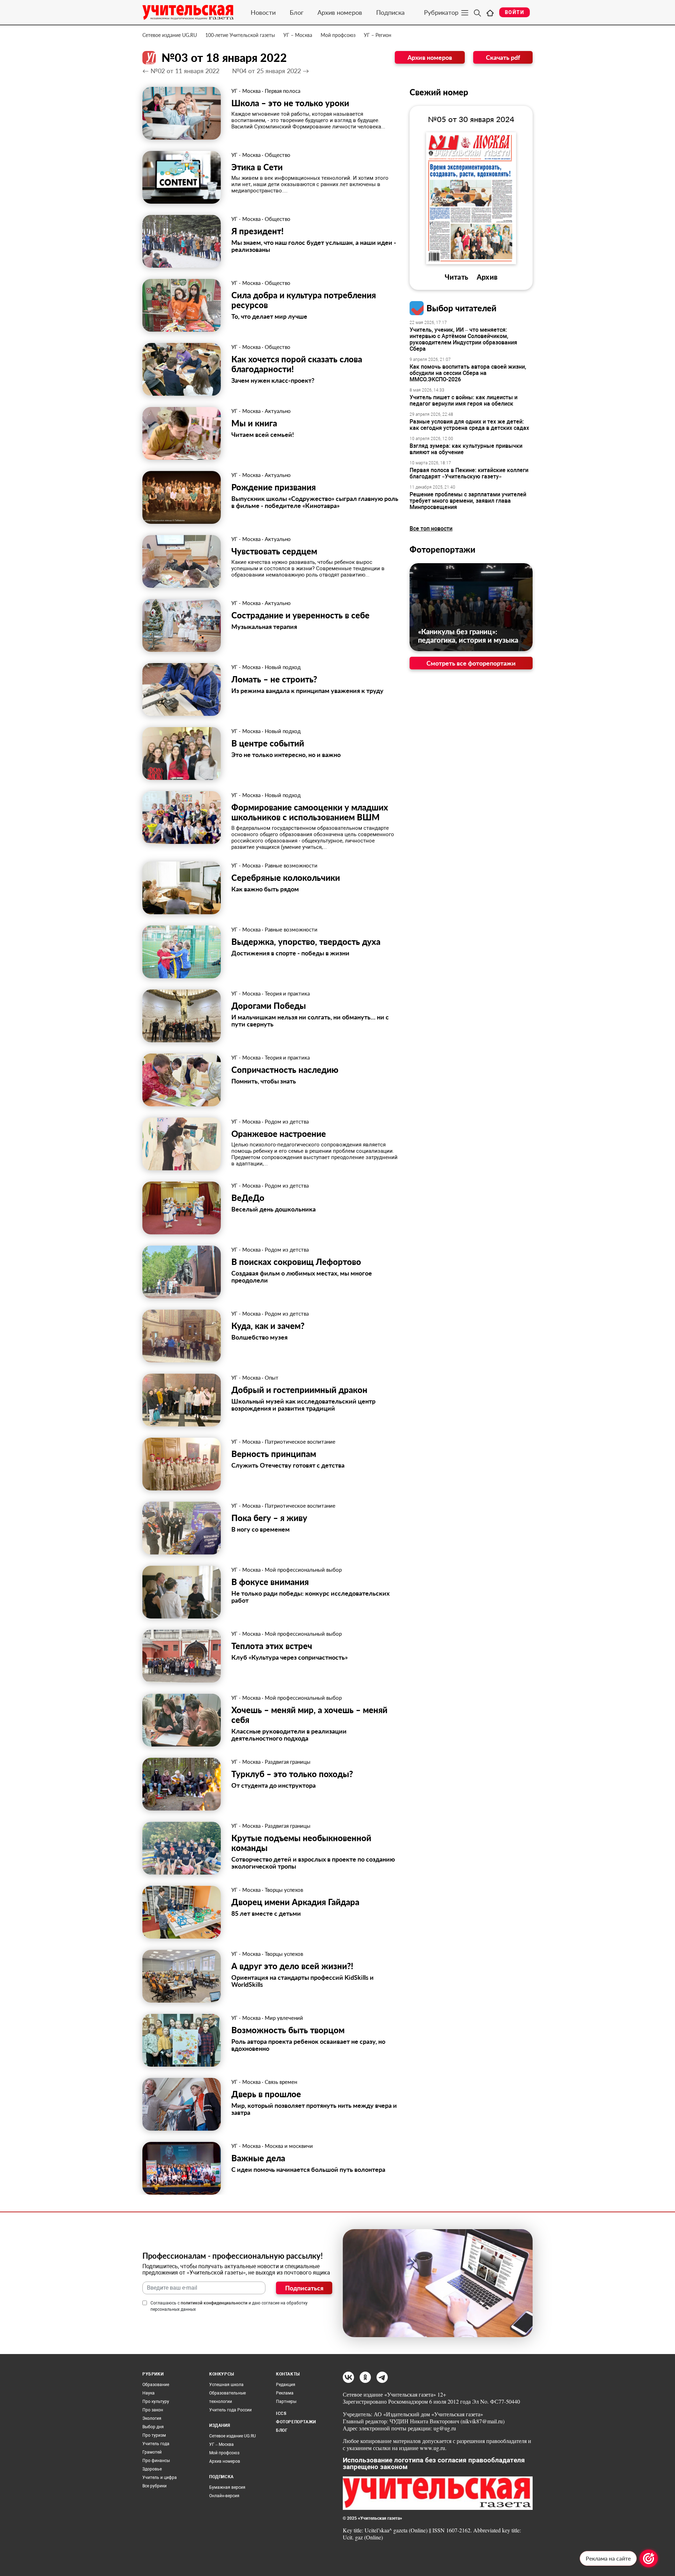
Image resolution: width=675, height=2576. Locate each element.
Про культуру (156, 2402)
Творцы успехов (284, 1890)
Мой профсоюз (338, 35)
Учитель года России (230, 2410)
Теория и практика (287, 993)
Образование (156, 2385)
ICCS (281, 2413)
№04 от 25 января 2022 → (271, 71)
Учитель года (156, 2444)
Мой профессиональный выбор (303, 1570)
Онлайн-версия (224, 2496)
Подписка (390, 12)
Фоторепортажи (442, 549)
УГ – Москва (298, 35)
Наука (149, 2393)
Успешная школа (226, 2385)
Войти (515, 12)
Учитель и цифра (160, 2478)
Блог (297, 12)
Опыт (272, 1378)
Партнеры (286, 2402)
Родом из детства (287, 1121)
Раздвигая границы (288, 1762)
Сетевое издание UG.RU (170, 35)
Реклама (285, 2393)
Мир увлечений (284, 2018)
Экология (152, 2418)
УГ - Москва (246, 91)
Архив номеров (340, 12)
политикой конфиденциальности (214, 2303)
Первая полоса (282, 91)
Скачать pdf (503, 57)
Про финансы (156, 2461)
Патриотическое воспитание (300, 1442)
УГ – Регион (378, 35)
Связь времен (281, 2082)
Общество (278, 155)
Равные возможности (291, 865)
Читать (457, 277)
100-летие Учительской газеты (240, 35)
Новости (263, 12)
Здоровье (152, 2469)
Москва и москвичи (289, 2146)
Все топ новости (431, 529)
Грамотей (152, 2452)
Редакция (286, 2385)
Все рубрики (155, 2486)
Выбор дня (153, 2427)
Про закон (153, 2410)
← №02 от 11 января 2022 (181, 71)
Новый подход (283, 667)
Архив (487, 277)
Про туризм (154, 2435)
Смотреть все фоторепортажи (471, 663)
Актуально (278, 411)
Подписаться (304, 2288)
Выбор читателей (461, 308)
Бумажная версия (227, 2487)
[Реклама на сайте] (649, 2558)
